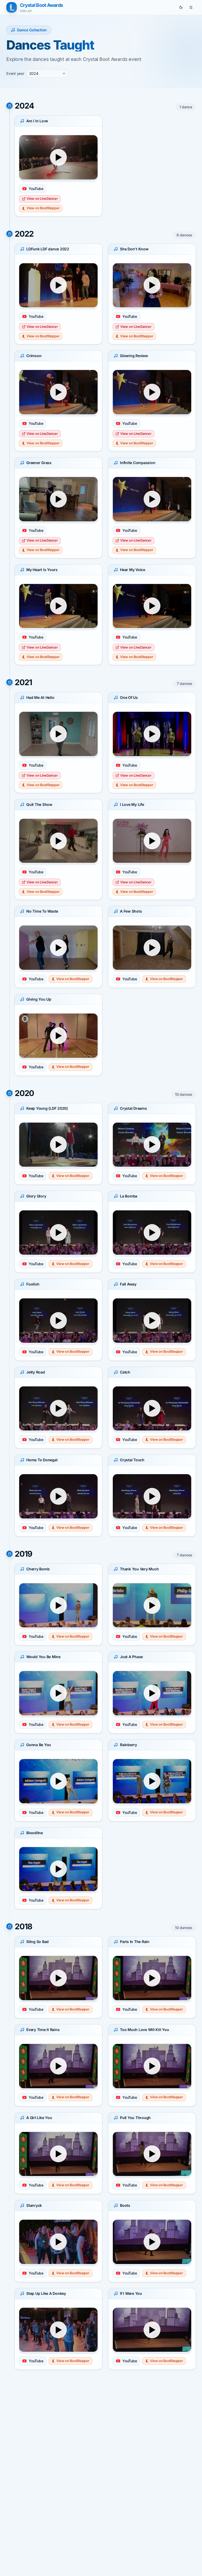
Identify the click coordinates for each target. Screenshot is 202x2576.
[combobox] (47, 74)
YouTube (36, 189)
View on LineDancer (42, 199)
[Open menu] (191, 7)
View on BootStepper (43, 208)
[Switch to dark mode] (181, 7)
